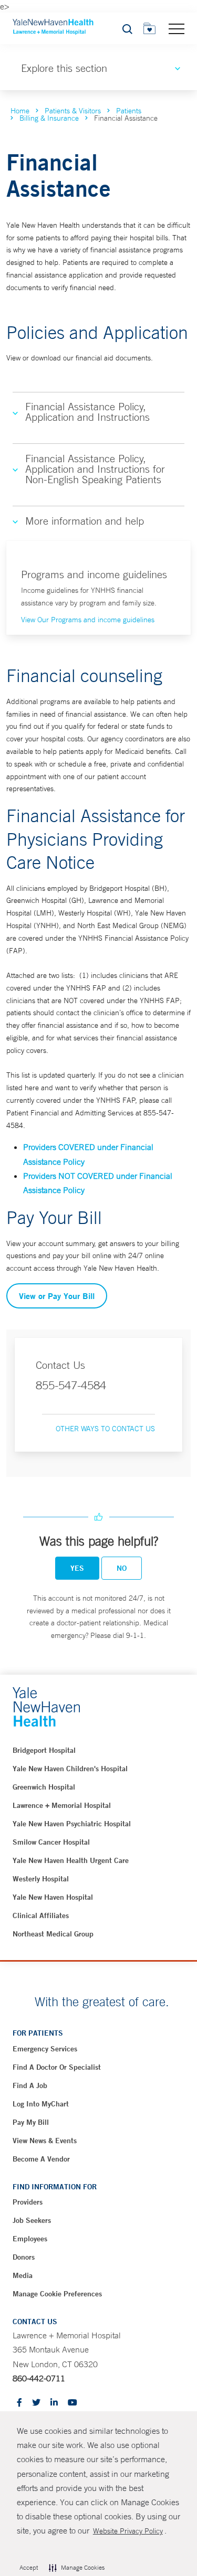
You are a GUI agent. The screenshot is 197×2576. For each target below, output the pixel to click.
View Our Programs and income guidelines (88, 620)
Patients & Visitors (73, 111)
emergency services (45, 2049)
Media (23, 2275)
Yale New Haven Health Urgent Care (71, 1860)
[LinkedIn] (54, 2403)
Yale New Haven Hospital (53, 1897)
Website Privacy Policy (128, 2531)
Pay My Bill (31, 2122)
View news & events (45, 2141)
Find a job (30, 2085)
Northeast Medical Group (53, 1934)
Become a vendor (41, 2159)
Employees (30, 2239)
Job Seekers (32, 2220)
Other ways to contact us (105, 1429)
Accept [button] (29, 2568)
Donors (24, 2257)
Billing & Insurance (49, 118)
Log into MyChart (41, 2104)
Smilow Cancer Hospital (51, 1842)
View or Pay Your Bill (57, 1296)
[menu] (177, 28)
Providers (28, 2202)
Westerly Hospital (41, 1879)
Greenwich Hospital (44, 1787)
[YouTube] (72, 2403)
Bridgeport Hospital (44, 1750)
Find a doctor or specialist (57, 2067)
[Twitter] (36, 2403)
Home (20, 111)
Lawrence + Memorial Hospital (62, 1805)
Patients (129, 111)
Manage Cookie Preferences (57, 2294)
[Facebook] (19, 2403)
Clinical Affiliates (41, 1915)
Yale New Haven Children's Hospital (70, 1769)
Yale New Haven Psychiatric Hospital (72, 1824)
